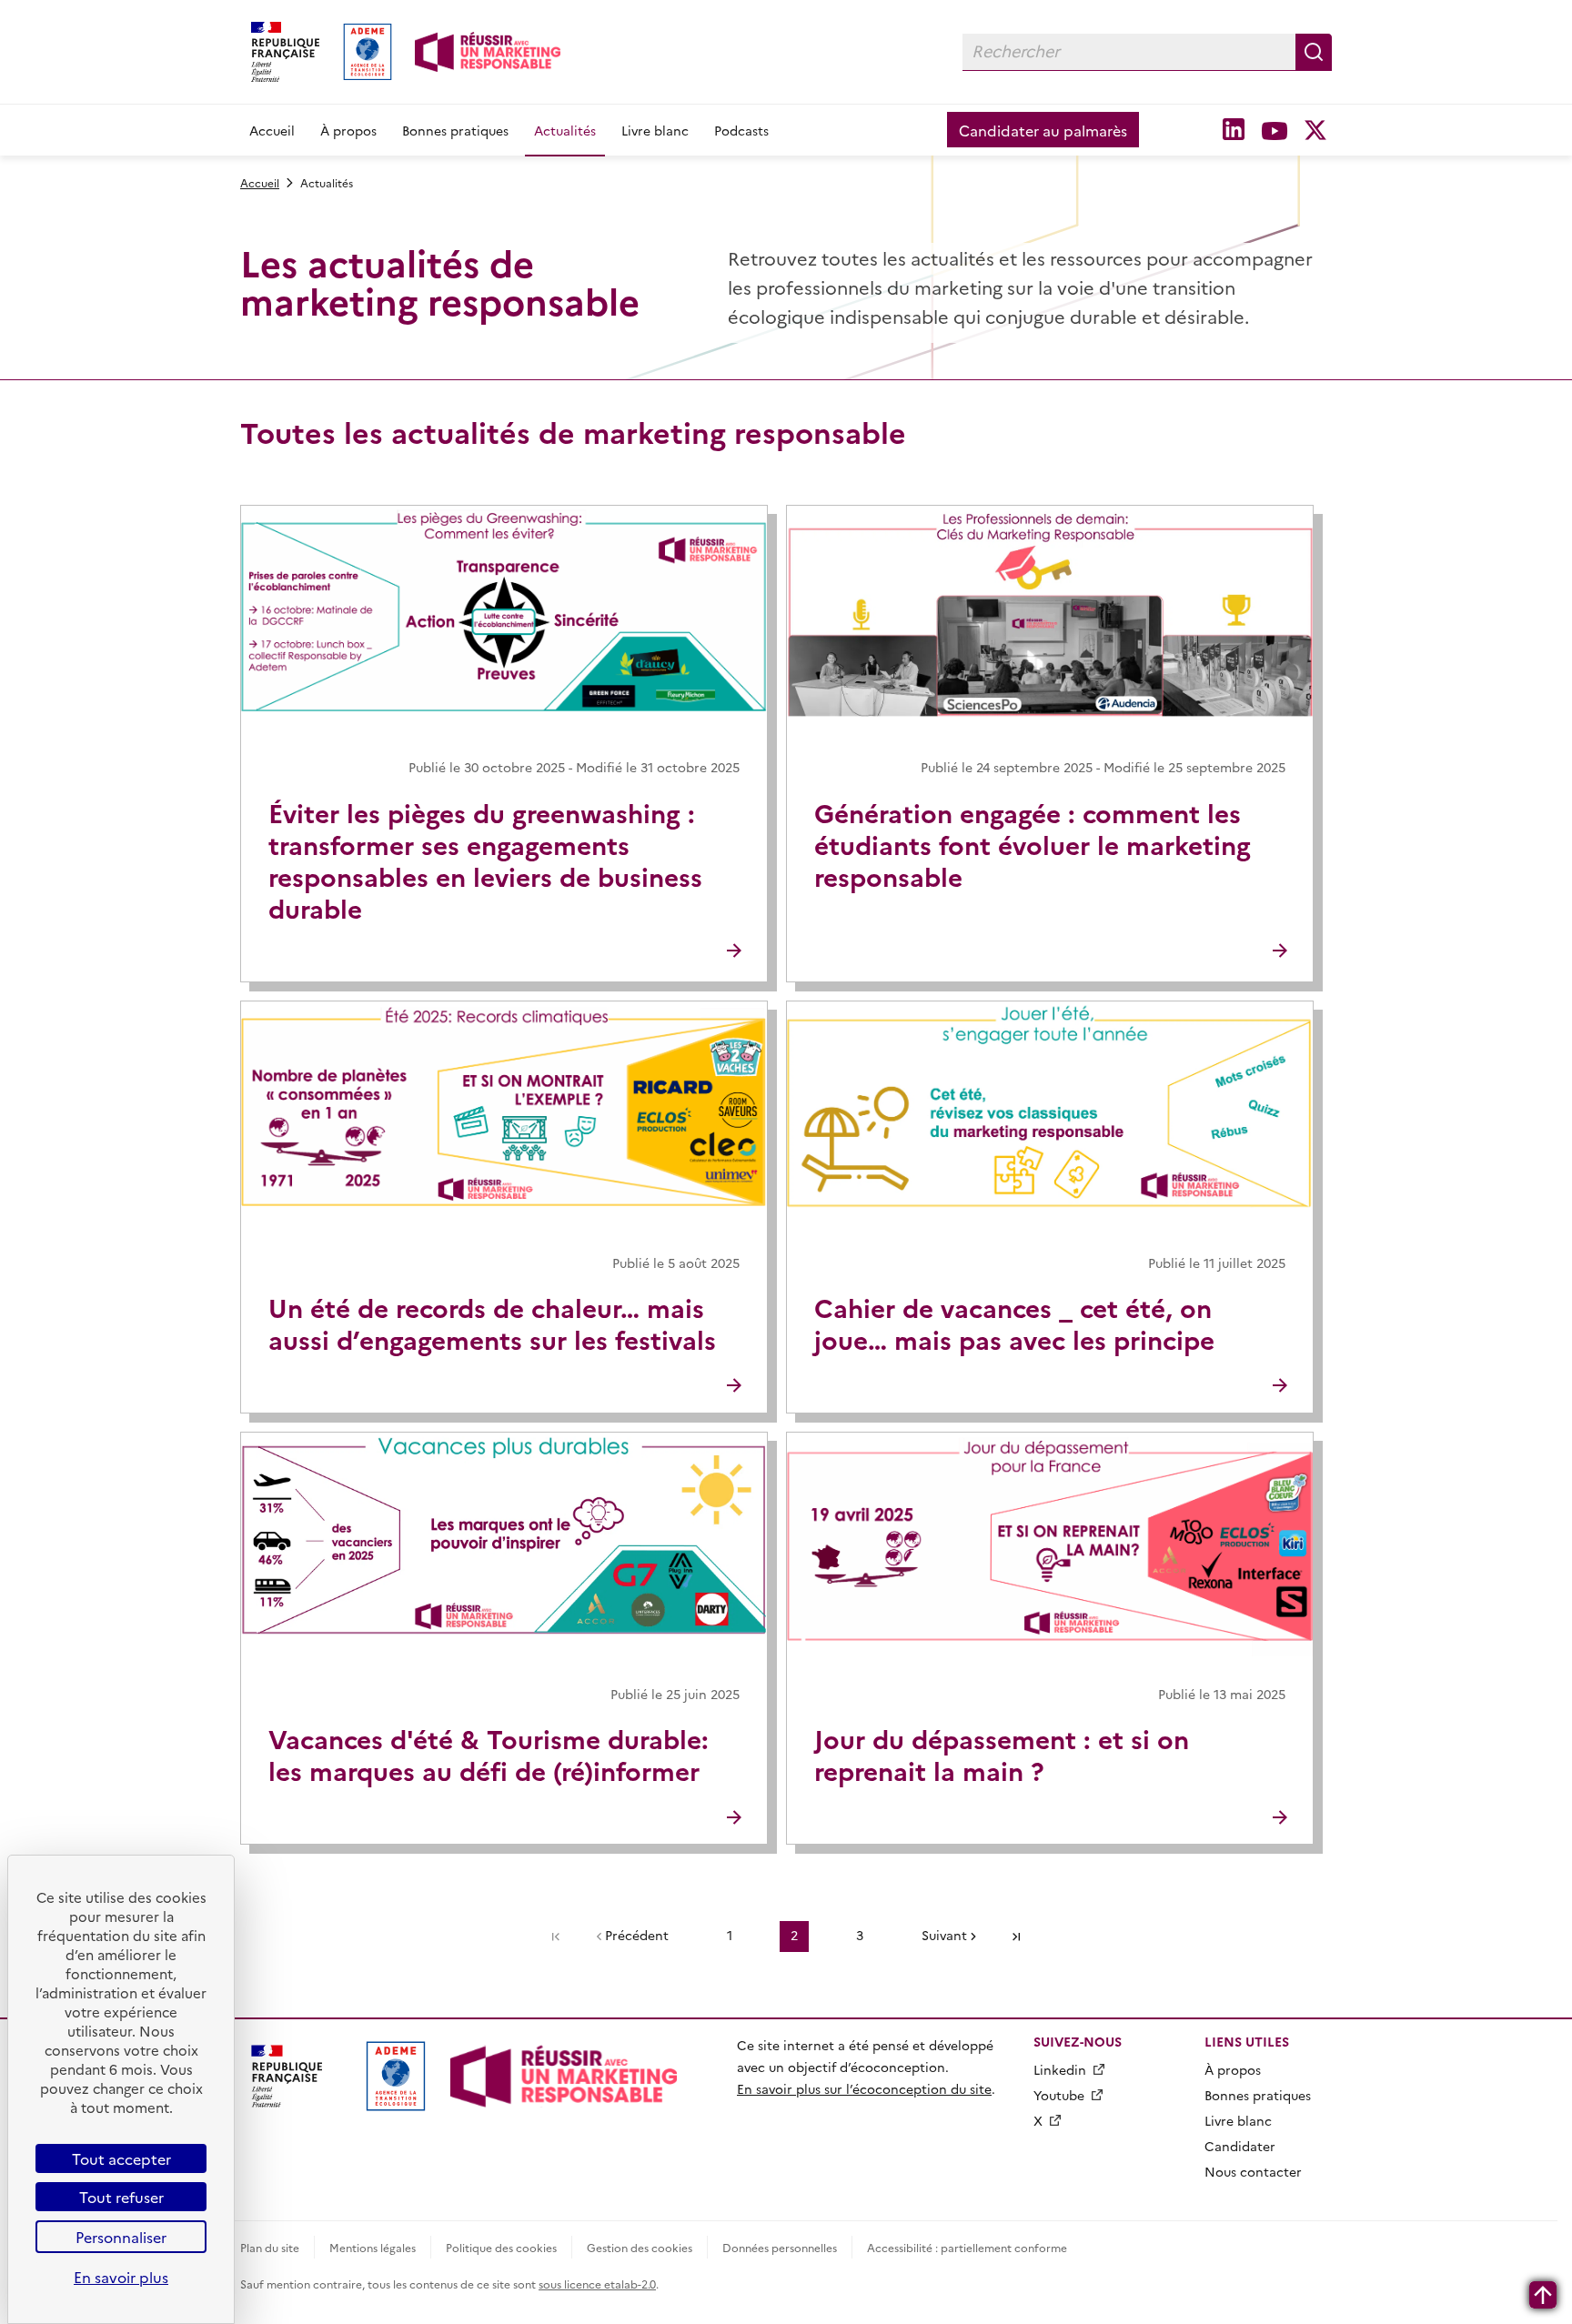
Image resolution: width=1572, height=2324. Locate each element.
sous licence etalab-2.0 (597, 2284)
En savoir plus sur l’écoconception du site (864, 2088)
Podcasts (741, 130)
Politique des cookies (501, 2247)
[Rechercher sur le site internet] (1314, 52)
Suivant (944, 1935)
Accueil (272, 130)
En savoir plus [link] (121, 2277)
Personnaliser (121, 2237)
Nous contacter (1253, 2171)
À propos (348, 130)
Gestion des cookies (640, 2247)
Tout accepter (121, 2158)
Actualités (565, 130)
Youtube (1059, 2095)
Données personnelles (780, 2247)
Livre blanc (655, 130)
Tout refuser (121, 2197)
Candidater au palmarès (1043, 130)
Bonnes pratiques (455, 130)
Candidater (1240, 2146)
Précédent (637, 1935)
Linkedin (1060, 2069)
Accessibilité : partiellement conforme (967, 2247)
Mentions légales (373, 2247)
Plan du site (270, 2247)
